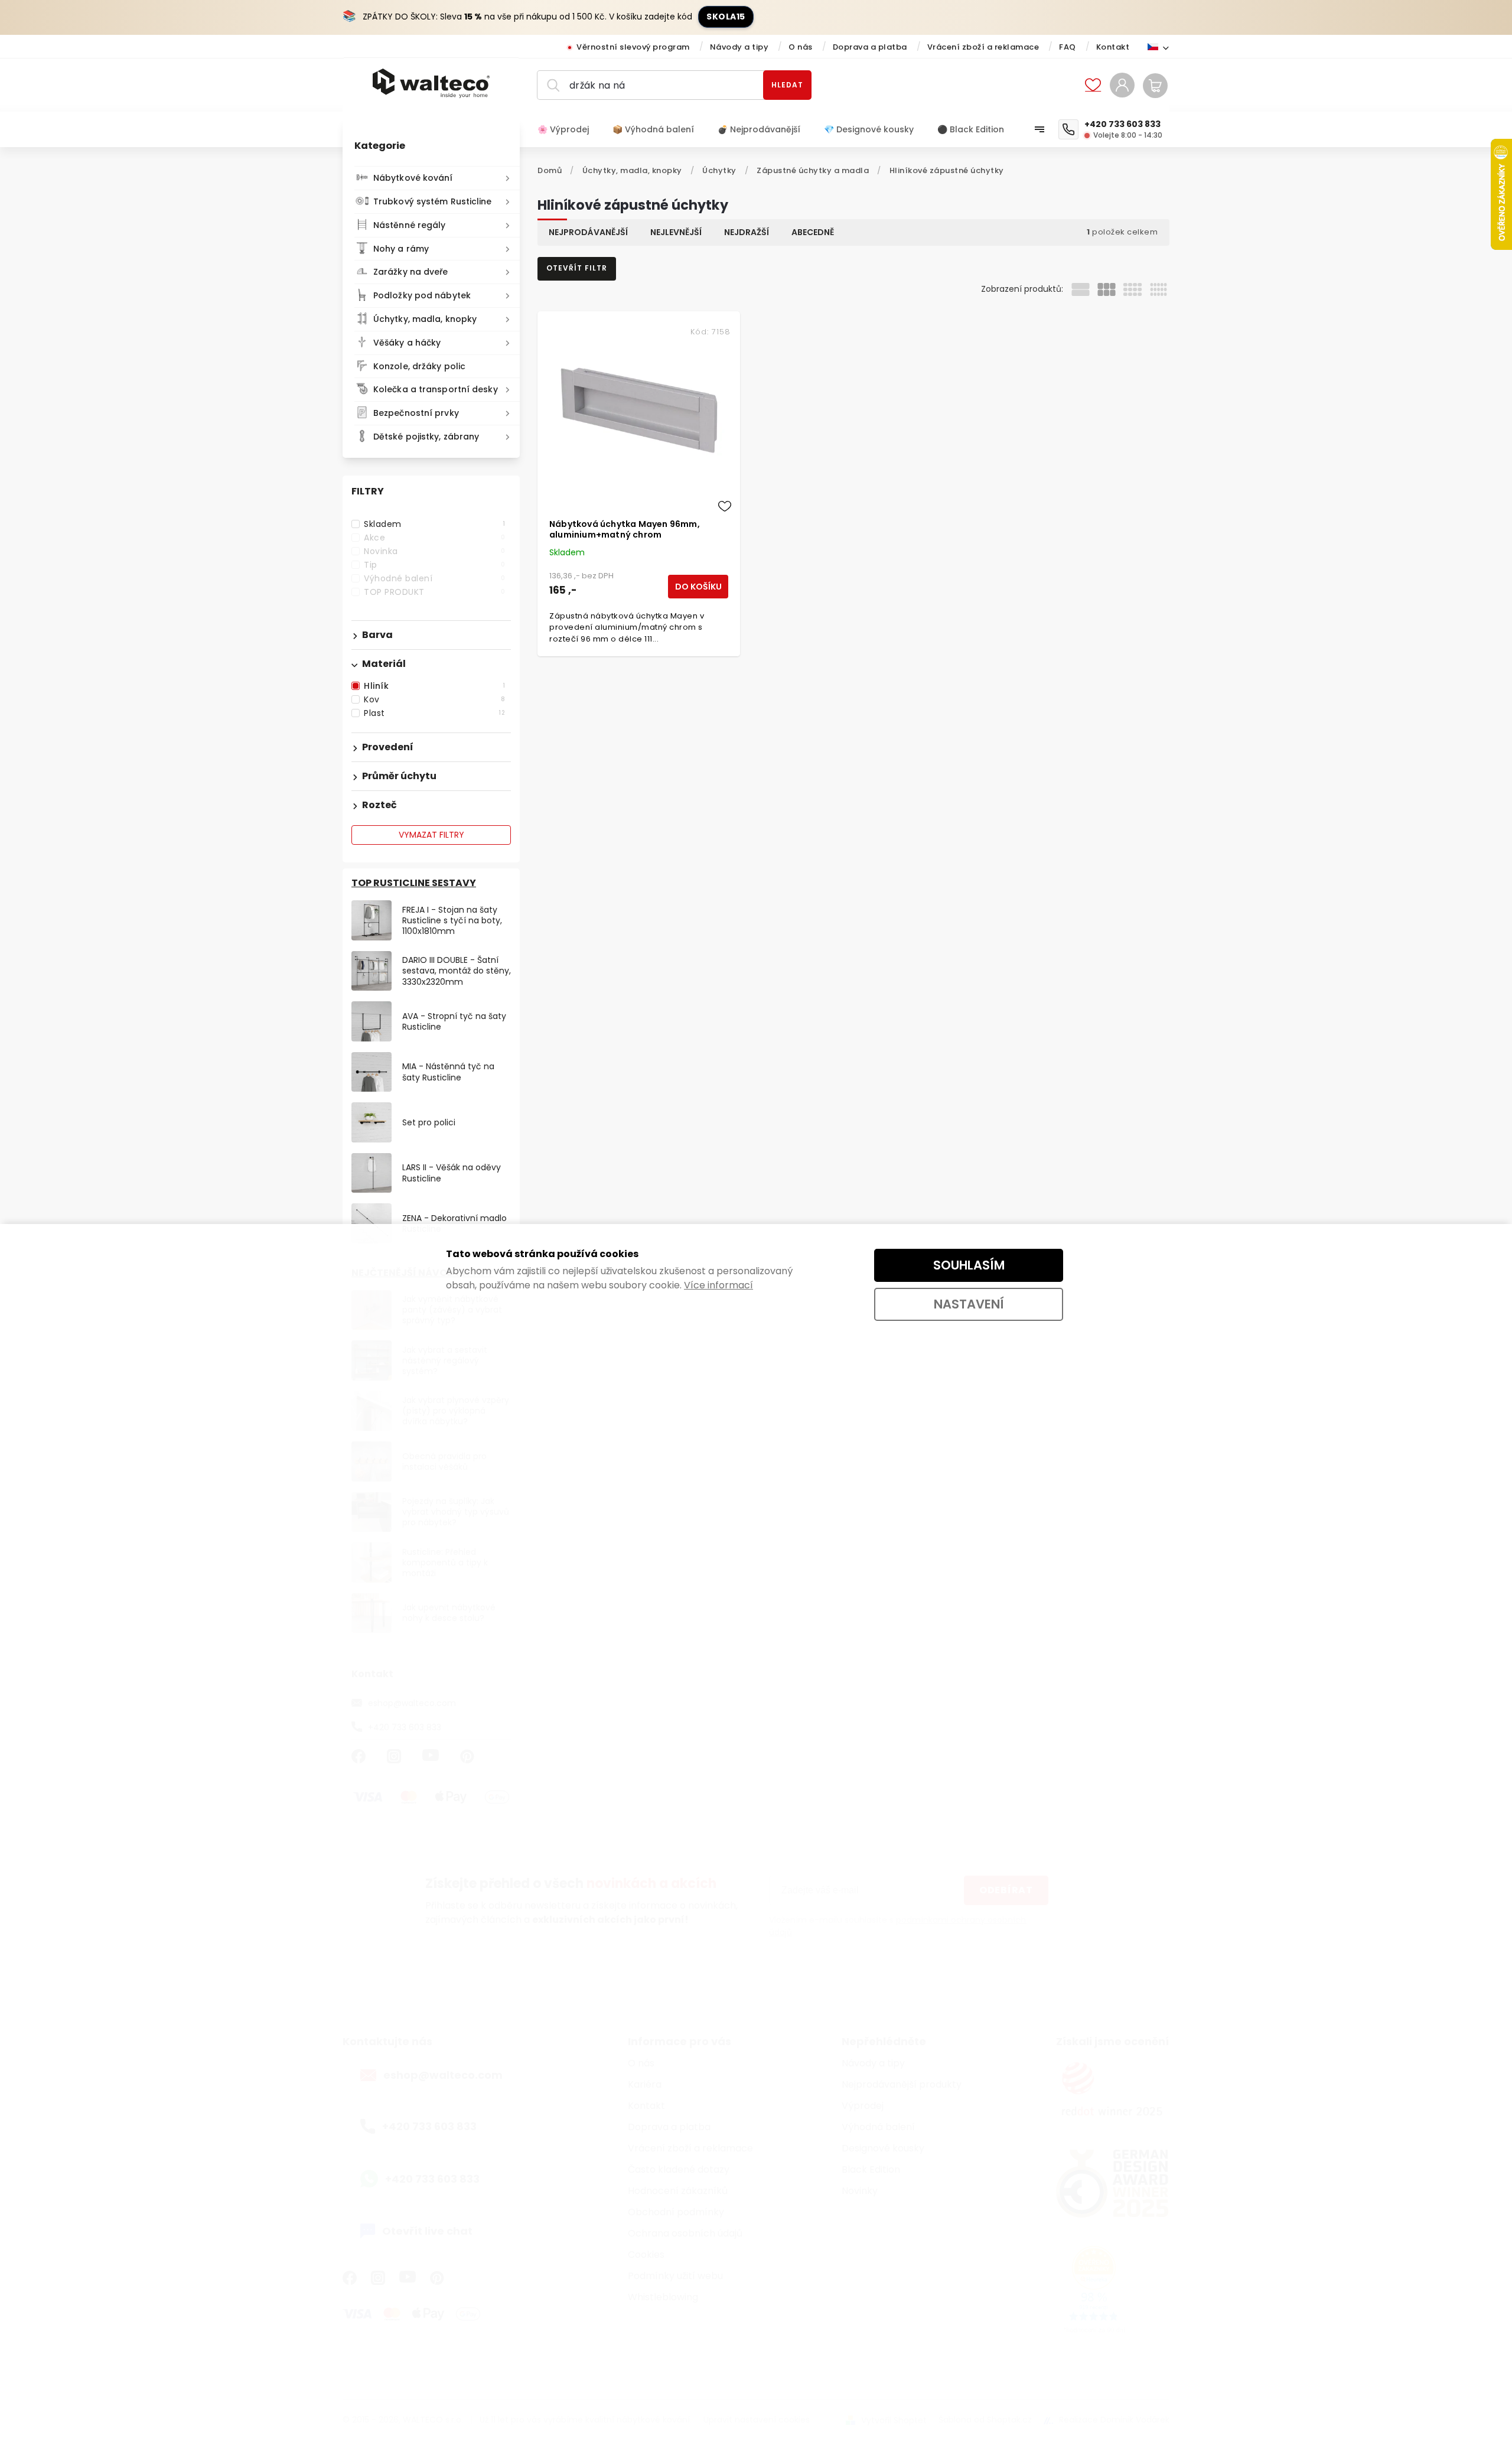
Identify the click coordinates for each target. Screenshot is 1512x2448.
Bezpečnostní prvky (416, 413)
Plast (434, 713)
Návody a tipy (739, 47)
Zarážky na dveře (411, 272)
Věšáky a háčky (407, 343)
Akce (434, 538)
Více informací (718, 1285)
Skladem (434, 524)
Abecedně (813, 232)
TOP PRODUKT (434, 592)
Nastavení (969, 1304)
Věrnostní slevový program (633, 47)
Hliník (434, 686)
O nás (801, 47)
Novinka (434, 551)
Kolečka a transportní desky (436, 389)
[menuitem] (569, 129)
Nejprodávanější (588, 232)
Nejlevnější (676, 232)
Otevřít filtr (577, 268)
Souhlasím (969, 1265)
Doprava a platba (870, 47)
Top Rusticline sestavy (414, 883)
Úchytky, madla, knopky (425, 319)
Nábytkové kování (413, 178)
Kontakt (1113, 47)
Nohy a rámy (401, 249)
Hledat (787, 85)
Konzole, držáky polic (419, 366)
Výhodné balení (434, 578)
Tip (434, 565)
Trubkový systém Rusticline (433, 201)
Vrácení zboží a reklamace (983, 47)
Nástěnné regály (410, 225)
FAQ (1068, 47)
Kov (434, 699)
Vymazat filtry (431, 835)
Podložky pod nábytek (422, 295)
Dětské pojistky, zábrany (426, 437)
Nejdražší (747, 232)
